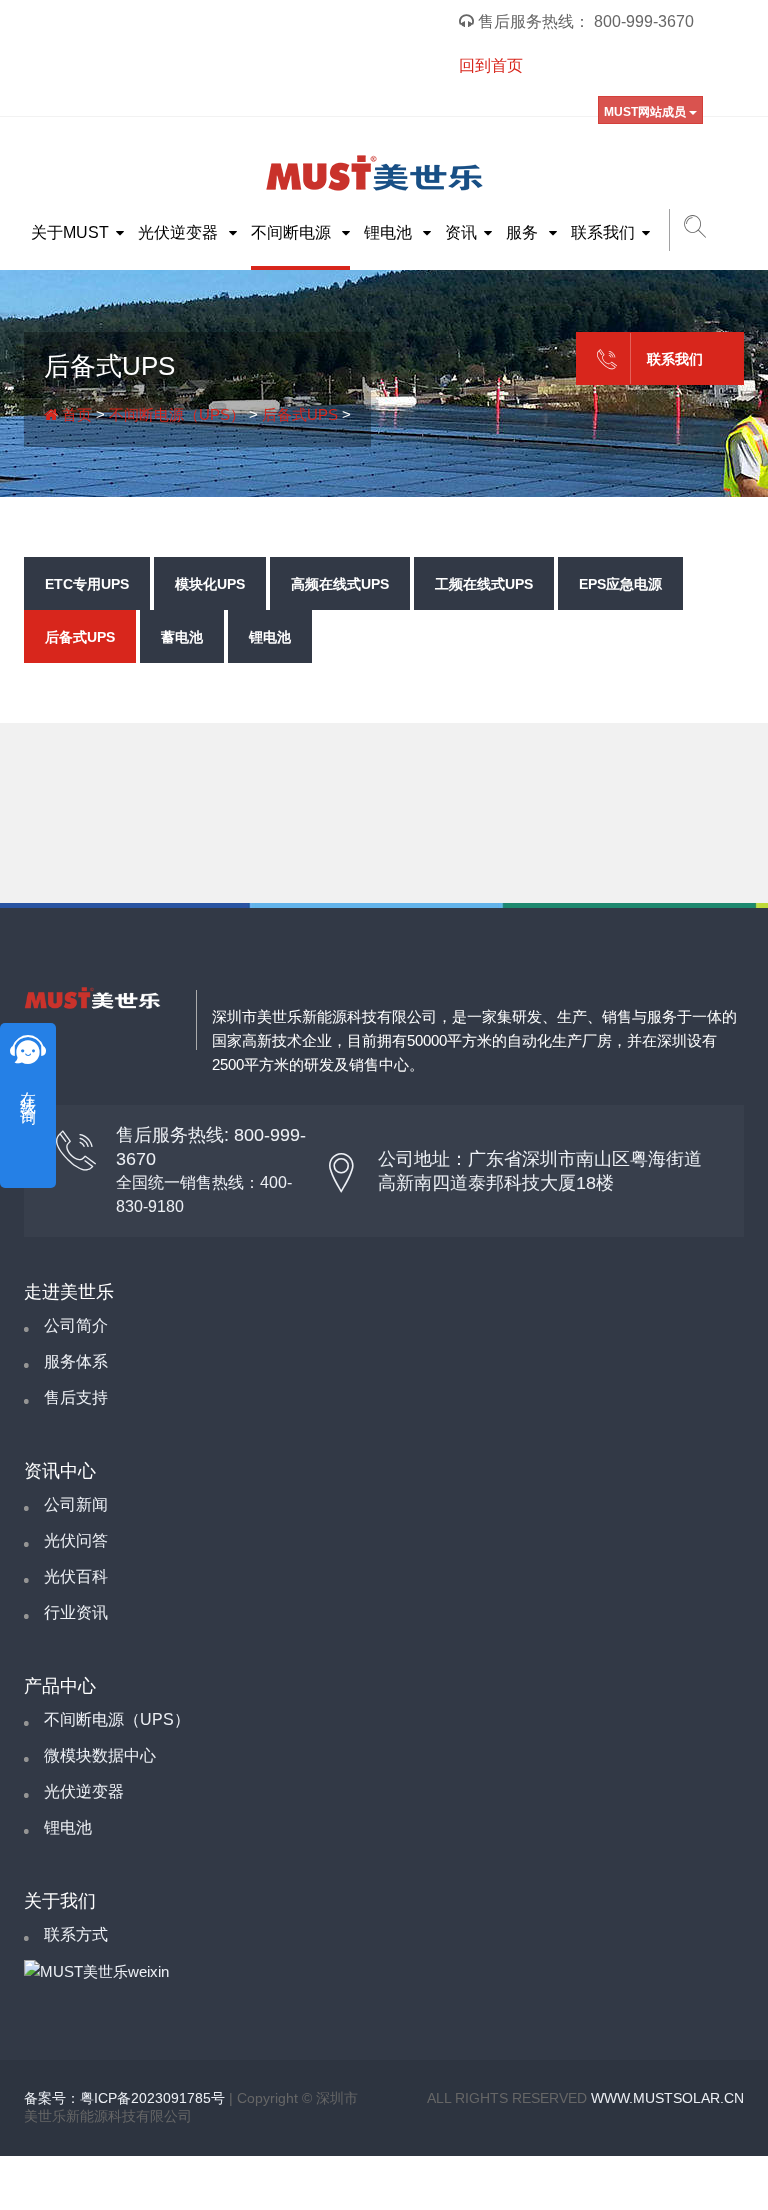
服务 (524, 232)
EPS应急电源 (620, 584)
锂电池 (390, 232)
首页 (75, 414)
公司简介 (76, 1325)
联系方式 (76, 1934)
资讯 (461, 232)
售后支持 (76, 1397)
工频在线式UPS (484, 584)
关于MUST (70, 232)
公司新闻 (76, 1504)
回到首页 (491, 65)
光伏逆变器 (180, 232)
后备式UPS (300, 414)
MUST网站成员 (646, 112)
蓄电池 (182, 637)
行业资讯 (76, 1612)
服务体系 (76, 1361)
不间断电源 (293, 232)
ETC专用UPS (87, 584)
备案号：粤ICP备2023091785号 (124, 2098)
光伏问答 (76, 1540)
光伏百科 (76, 1576)
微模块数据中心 (100, 1755)
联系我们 (603, 232)
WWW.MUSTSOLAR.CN (667, 2098)
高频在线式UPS (340, 584)
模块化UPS (210, 584)
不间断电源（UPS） (177, 414)
